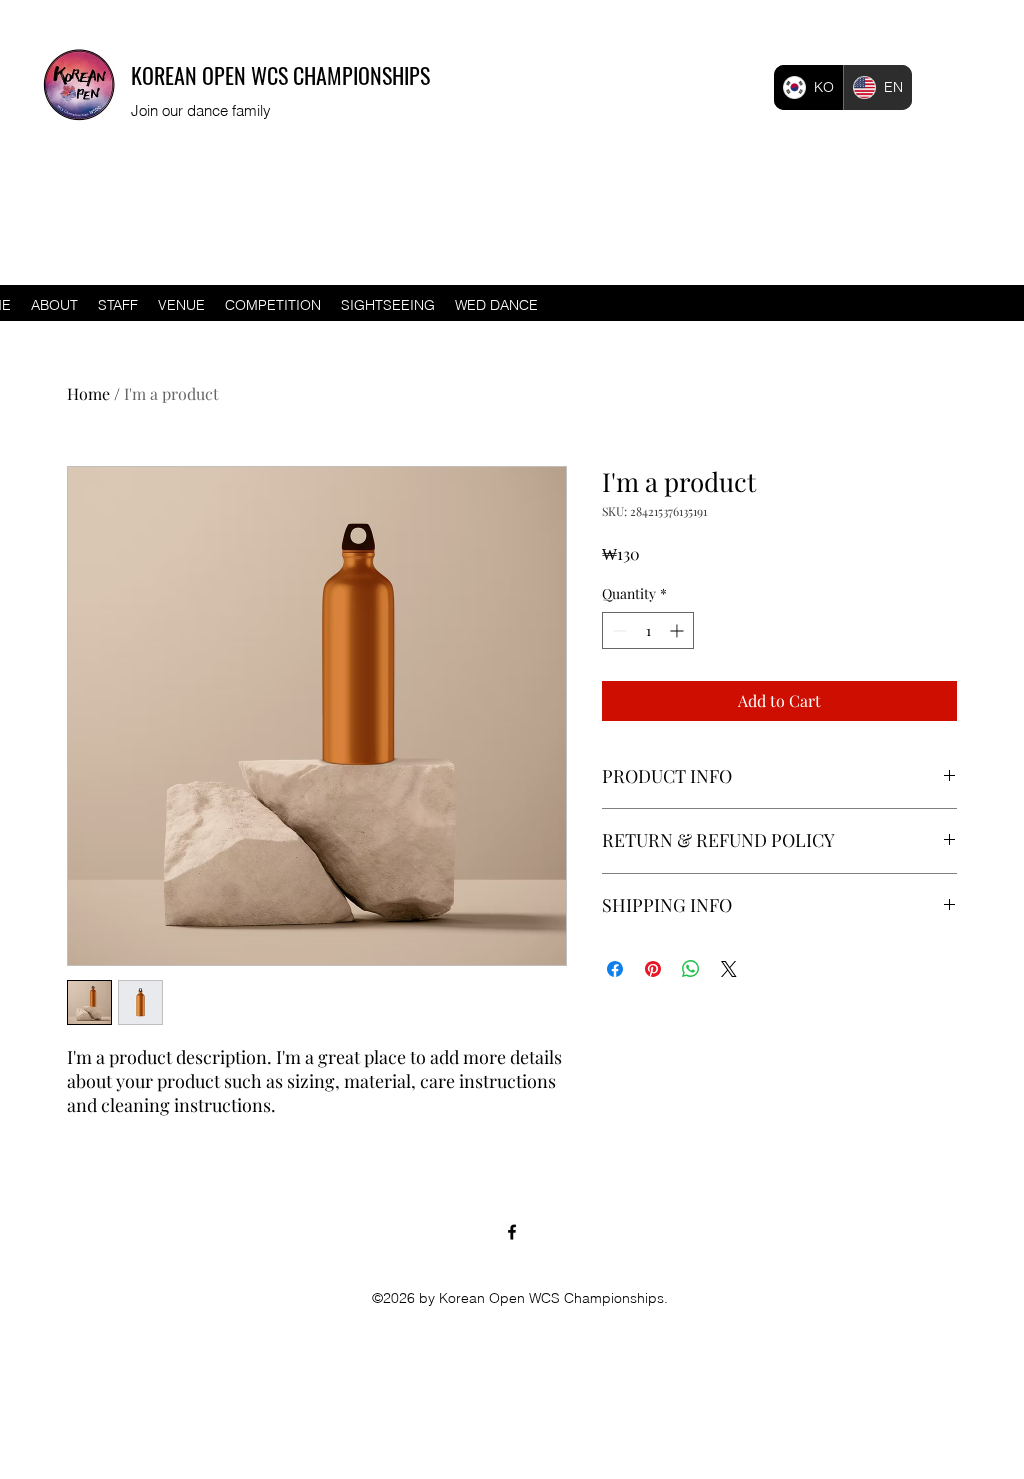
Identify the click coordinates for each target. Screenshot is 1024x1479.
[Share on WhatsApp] (691, 969)
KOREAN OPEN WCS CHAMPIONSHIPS (280, 75)
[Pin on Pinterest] (653, 969)
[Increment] (678, 630)
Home (88, 393)
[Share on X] (729, 969)
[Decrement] (617, 630)
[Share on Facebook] (615, 969)
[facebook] (512, 1232)
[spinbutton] (648, 630)
